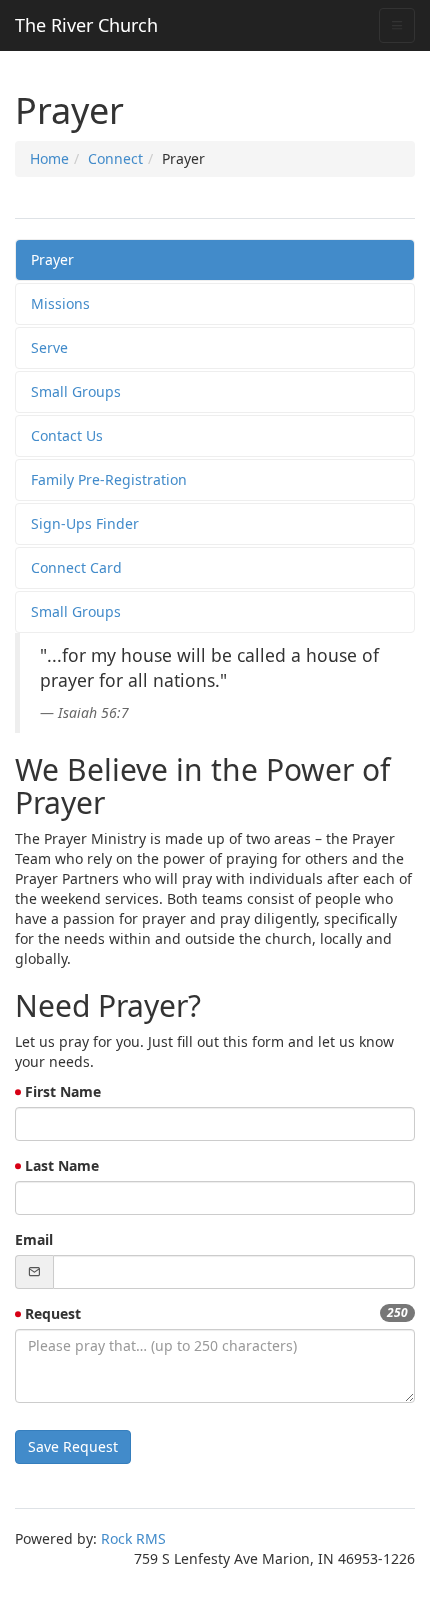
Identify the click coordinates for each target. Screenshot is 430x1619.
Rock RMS (133, 1538)
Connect (115, 158)
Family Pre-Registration (109, 479)
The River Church (86, 25)
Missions (60, 303)
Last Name (62, 1165)
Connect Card (76, 567)
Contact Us (67, 435)
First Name (63, 1091)
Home (49, 158)
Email (34, 1239)
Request (53, 1313)
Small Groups (76, 391)
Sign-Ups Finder (85, 523)
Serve (49, 347)
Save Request (73, 1446)
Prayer (52, 259)
